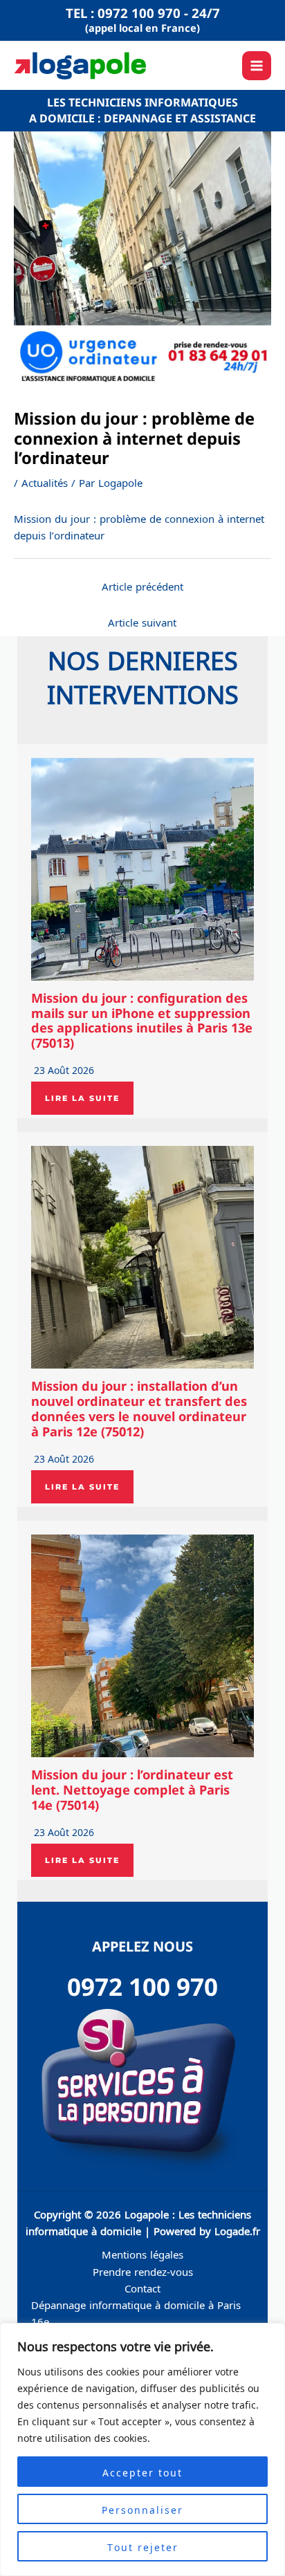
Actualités (45, 482)
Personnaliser (142, 2509)
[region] (142, 2449)
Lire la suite (82, 1098)
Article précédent (142, 586)
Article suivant (142, 622)
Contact (142, 2288)
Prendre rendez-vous (143, 2271)
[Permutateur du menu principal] (257, 66)
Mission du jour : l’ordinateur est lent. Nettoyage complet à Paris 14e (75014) (132, 1790)
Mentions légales (142, 2254)
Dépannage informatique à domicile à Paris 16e (136, 2313)
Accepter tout (142, 2472)
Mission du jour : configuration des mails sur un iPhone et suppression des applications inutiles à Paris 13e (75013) (142, 1021)
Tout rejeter (143, 2546)
